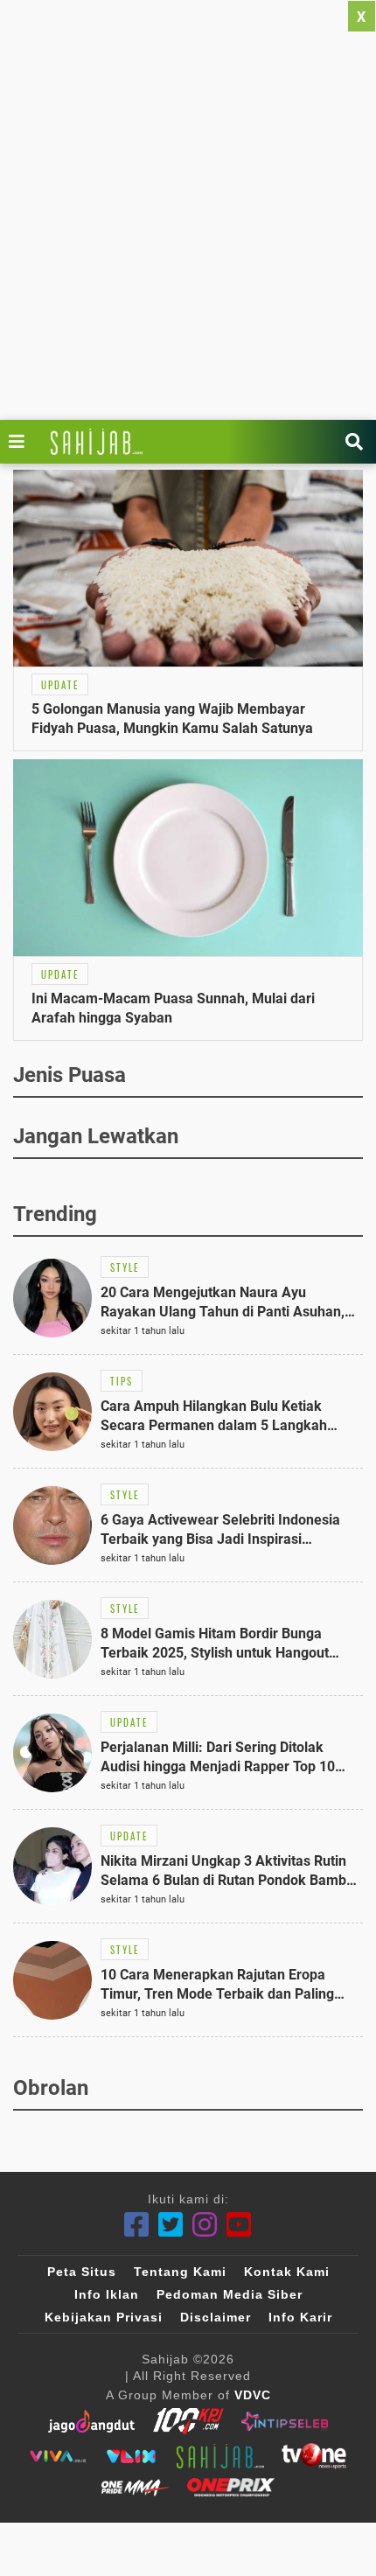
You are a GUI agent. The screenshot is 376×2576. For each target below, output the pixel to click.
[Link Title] (21, 442)
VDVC (253, 2395)
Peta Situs (82, 2272)
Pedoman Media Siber (230, 2294)
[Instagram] (205, 2225)
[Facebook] (137, 2225)
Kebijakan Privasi (104, 2317)
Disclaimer (216, 2317)
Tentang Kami (180, 2272)
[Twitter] (171, 2225)
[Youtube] (239, 2225)
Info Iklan (107, 2294)
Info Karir (300, 2317)
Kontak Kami (287, 2272)
